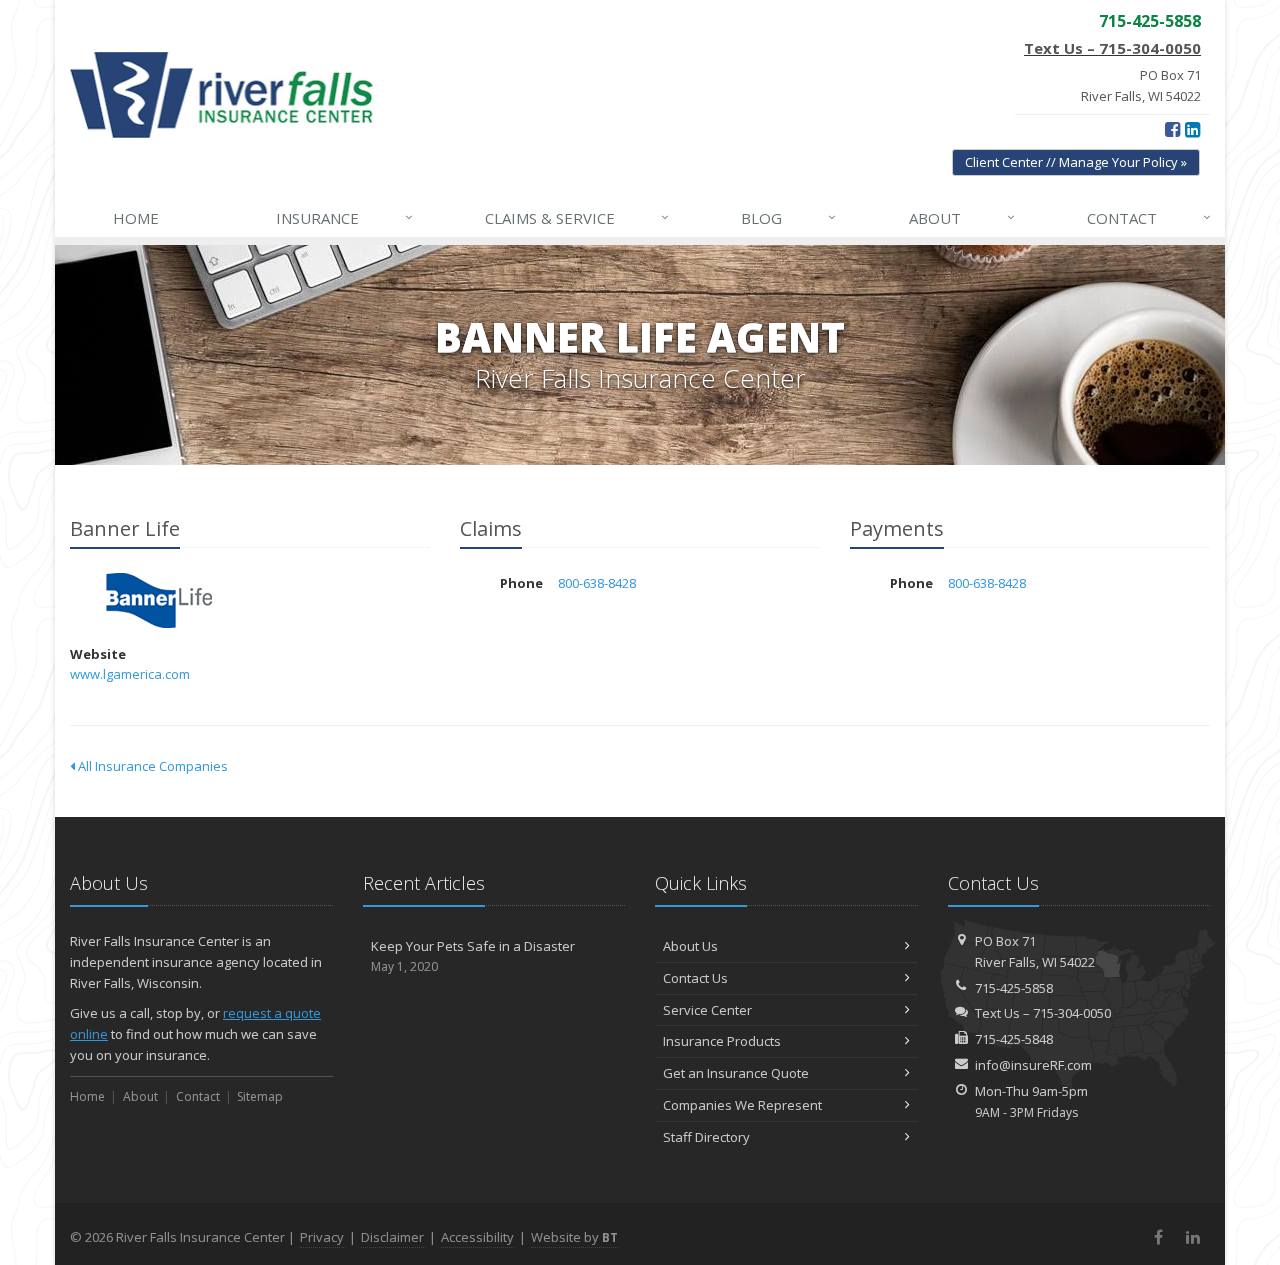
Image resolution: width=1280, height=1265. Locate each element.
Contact (1149, 217)
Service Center (707, 1010)
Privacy (322, 1237)
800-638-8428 (597, 583)
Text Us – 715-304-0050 (1112, 48)
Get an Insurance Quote (736, 1073)
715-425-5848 (1014, 1039)
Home (136, 218)
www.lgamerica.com (130, 674)
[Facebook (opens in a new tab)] (1172, 129)
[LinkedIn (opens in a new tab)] (1192, 129)
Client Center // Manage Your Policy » (1076, 162)
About (962, 217)
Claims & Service (577, 217)
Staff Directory (706, 1137)
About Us (690, 946)
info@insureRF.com (1033, 1065)
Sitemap (260, 1096)
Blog (788, 217)
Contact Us (695, 978)
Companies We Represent (742, 1105)
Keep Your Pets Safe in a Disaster (473, 956)
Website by (574, 1237)
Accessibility (477, 1237)
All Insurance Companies (151, 766)
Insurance (344, 217)
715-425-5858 (1014, 988)
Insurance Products (722, 1041)
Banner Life (159, 600)
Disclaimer (392, 1237)
